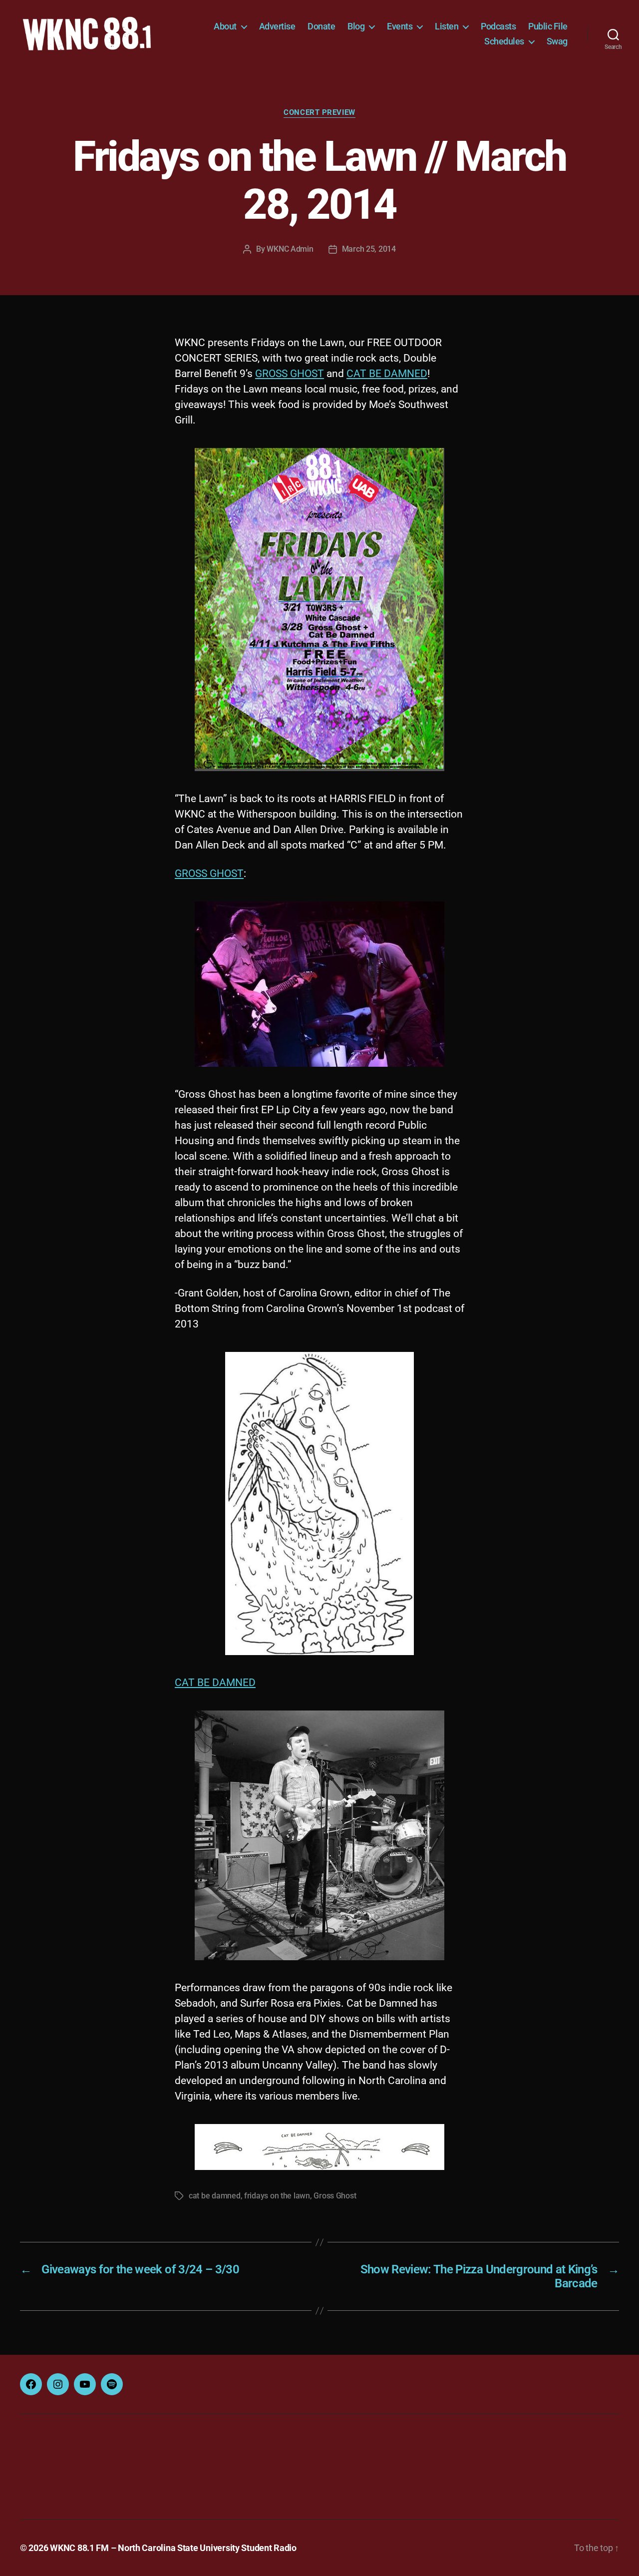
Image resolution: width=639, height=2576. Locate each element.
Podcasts (498, 26)
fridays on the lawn (277, 2196)
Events (400, 26)
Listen (447, 26)
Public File (548, 26)
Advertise (277, 26)
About (225, 26)
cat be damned (215, 2196)
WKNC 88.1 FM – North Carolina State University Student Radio (173, 2548)
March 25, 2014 (369, 249)
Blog (356, 26)
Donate (321, 26)
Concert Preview (319, 112)
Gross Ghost (335, 2196)
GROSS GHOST (290, 374)
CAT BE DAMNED (387, 374)
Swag (557, 41)
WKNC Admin (290, 249)
